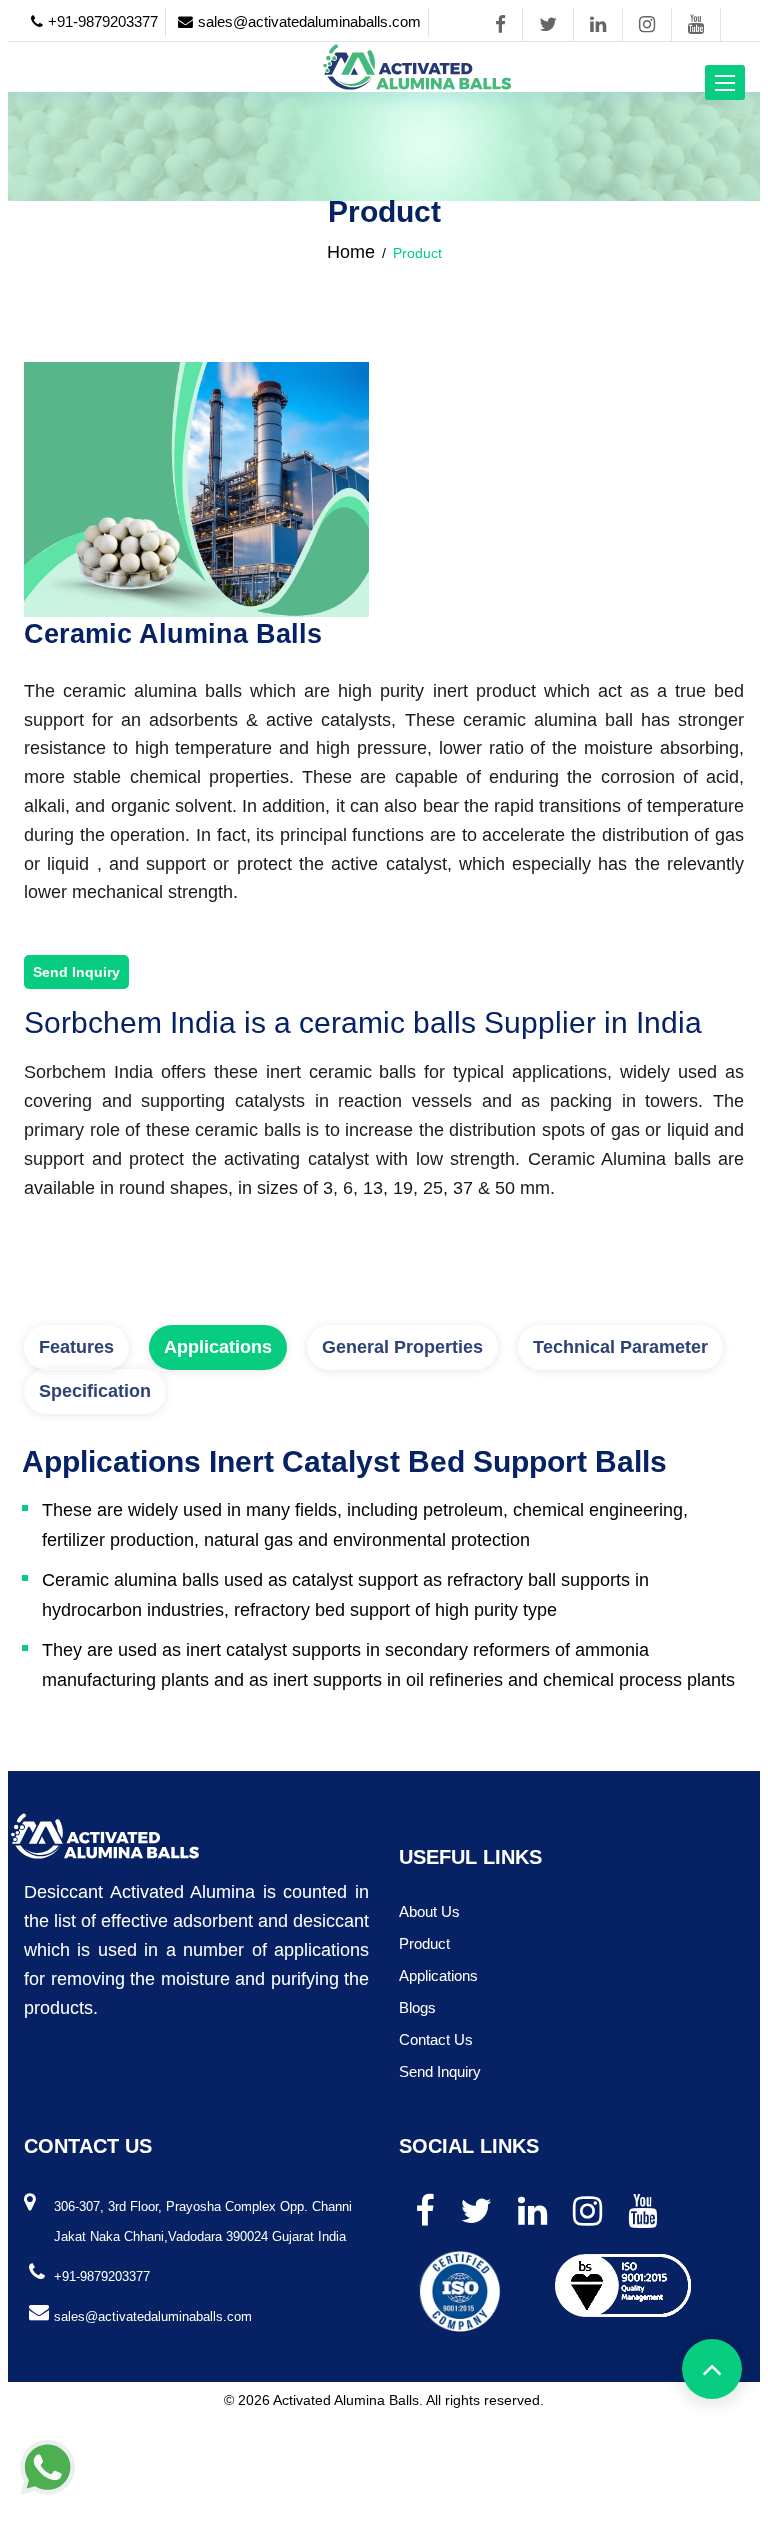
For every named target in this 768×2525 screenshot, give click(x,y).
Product (424, 1943)
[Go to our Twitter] (548, 24)
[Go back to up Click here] (712, 2369)
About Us (429, 1911)
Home (351, 252)
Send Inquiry (76, 972)
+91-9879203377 (103, 21)
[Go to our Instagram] (647, 24)
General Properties (402, 1347)
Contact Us (436, 2039)
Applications (218, 1347)
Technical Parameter (620, 1347)
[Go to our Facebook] (500, 24)
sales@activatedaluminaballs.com (309, 21)
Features (76, 1347)
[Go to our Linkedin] (598, 24)
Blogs (417, 2007)
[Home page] (417, 66)
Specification (95, 1391)
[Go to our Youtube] (696, 24)
